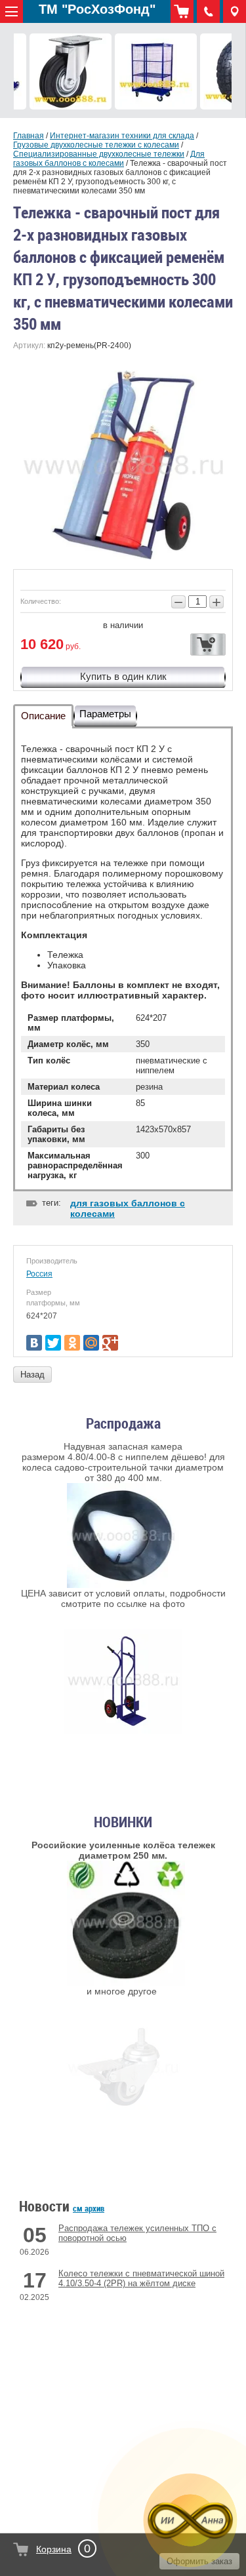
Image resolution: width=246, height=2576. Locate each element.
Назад (32, 1375)
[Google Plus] (110, 1343)
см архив (89, 2208)
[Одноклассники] (72, 1343)
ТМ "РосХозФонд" (97, 9)
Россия (39, 1274)
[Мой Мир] (91, 1343)
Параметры (105, 714)
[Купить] (208, 644)
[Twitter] (53, 1343)
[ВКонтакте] (34, 1343)
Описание (43, 716)
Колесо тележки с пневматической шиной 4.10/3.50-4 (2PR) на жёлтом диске (141, 2278)
